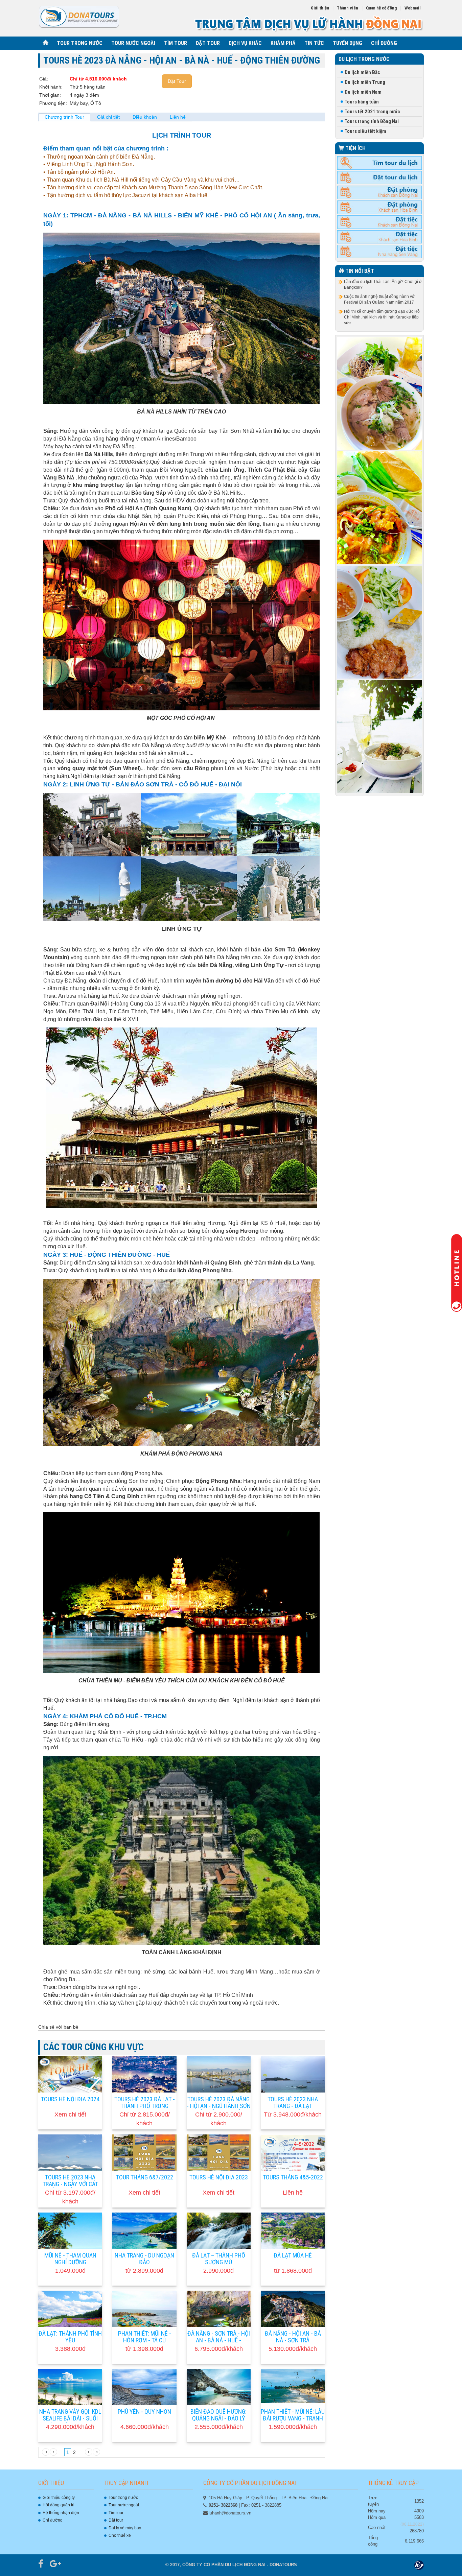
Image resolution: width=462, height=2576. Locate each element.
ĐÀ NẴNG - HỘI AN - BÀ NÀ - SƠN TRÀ (293, 2337)
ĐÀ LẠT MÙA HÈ (293, 2255)
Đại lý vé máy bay (125, 2528)
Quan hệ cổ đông (381, 8)
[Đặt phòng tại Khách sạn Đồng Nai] (380, 192)
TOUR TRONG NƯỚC (80, 43)
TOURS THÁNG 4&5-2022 (293, 2177)
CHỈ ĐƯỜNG (384, 43)
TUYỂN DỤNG (348, 43)
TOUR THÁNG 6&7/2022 (145, 2177)
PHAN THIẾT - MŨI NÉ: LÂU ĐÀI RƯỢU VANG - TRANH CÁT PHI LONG (293, 2419)
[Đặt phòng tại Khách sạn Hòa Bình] (380, 207)
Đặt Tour (177, 81)
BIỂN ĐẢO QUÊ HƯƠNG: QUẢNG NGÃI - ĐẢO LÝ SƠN (218, 2419)
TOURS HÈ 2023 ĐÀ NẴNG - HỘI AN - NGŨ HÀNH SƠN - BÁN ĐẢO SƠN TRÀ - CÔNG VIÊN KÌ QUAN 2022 (219, 2110)
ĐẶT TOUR (208, 43)
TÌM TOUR (176, 43)
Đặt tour (116, 2520)
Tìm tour (116, 2513)
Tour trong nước (123, 2498)
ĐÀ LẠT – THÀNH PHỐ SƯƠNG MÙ (219, 2259)
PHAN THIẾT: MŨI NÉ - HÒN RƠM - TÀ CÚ (145, 2337)
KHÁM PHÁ (283, 43)
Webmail (413, 8)
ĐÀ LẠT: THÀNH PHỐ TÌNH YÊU (70, 2337)
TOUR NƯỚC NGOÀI (133, 43)
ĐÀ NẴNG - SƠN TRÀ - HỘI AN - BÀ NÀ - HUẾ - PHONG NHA (219, 2341)
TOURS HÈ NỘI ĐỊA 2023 (219, 2177)
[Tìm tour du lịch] (380, 163)
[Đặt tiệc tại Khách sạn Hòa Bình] (380, 237)
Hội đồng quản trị (59, 2505)
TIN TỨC (314, 43)
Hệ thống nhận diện (61, 2513)
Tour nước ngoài (124, 2505)
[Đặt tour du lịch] (380, 178)
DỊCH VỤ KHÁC (245, 43)
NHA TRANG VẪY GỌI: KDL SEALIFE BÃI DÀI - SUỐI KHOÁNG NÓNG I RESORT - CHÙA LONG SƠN (70, 2422)
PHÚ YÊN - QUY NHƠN (144, 2412)
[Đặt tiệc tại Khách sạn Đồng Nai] (380, 222)
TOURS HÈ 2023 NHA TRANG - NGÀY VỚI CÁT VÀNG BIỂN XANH (70, 2184)
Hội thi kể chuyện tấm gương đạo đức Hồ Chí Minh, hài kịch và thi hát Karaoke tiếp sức (382, 317)
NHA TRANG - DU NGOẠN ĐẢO (144, 2259)
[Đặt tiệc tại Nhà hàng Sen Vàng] (380, 251)
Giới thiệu (320, 8)
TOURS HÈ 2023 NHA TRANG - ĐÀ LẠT (293, 2103)
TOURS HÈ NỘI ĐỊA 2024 (70, 2099)
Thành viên (348, 8)
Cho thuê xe (120, 2535)
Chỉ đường (53, 2520)
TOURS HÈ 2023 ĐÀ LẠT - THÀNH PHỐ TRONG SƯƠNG (145, 2106)
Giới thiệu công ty (59, 2498)
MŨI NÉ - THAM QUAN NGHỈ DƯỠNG (70, 2259)
